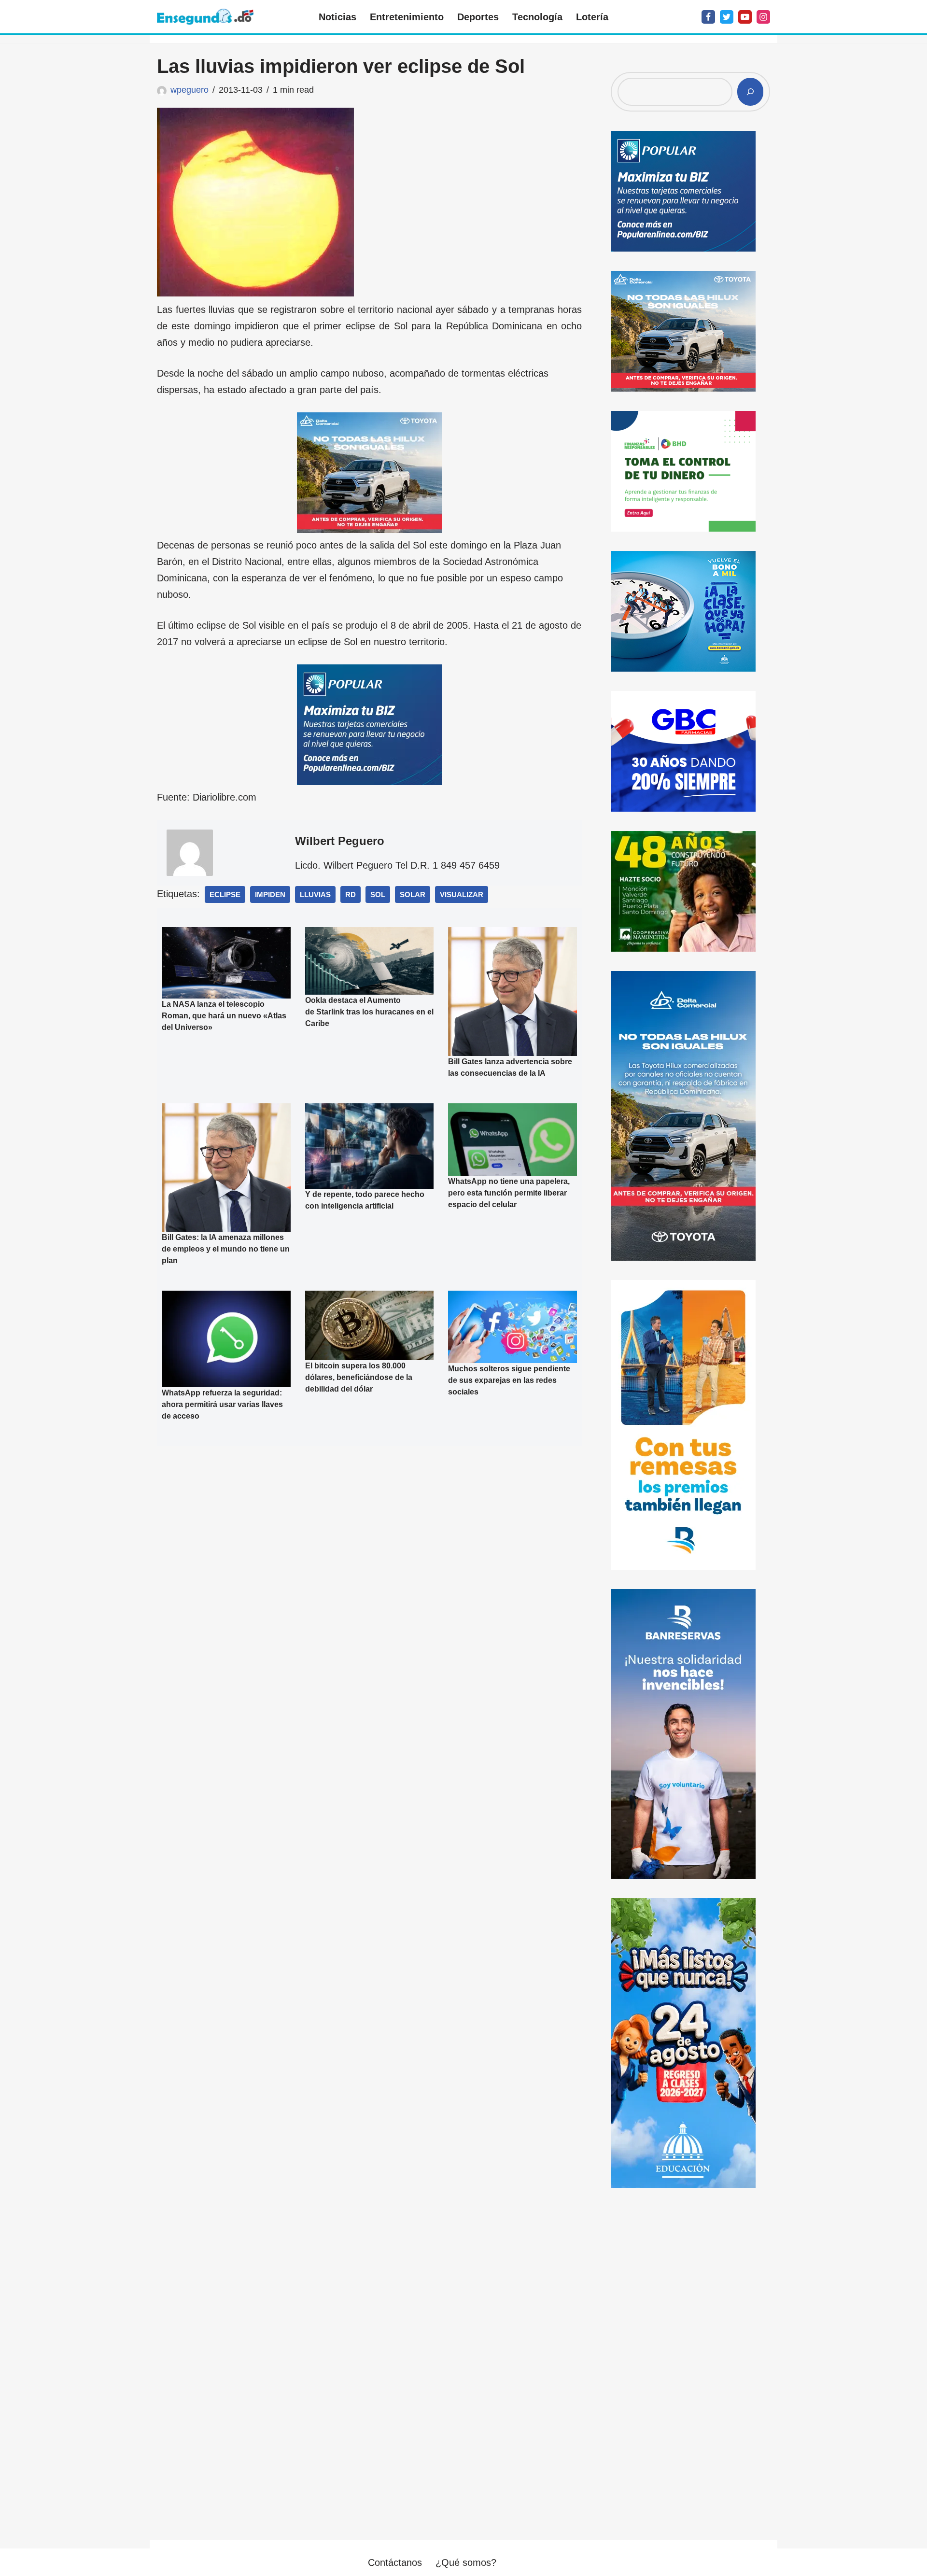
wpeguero (190, 90)
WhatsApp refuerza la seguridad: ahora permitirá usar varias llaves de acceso (222, 1404)
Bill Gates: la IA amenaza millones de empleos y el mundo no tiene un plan (226, 1249)
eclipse (225, 894)
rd (351, 894)
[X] (727, 17)
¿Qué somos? (466, 2562)
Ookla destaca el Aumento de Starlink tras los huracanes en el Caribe (369, 1012)
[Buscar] (750, 92)
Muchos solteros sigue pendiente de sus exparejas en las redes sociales (509, 1380)
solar (413, 894)
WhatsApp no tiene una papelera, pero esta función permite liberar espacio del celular (509, 1193)
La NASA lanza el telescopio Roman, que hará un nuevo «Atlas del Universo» (224, 1016)
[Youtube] (745, 17)
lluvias (315, 894)
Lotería (592, 17)
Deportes (478, 17)
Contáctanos (395, 2562)
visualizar (462, 894)
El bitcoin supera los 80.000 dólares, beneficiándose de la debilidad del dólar (359, 1377)
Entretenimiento (407, 17)
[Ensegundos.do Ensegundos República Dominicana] (205, 17)
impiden (270, 894)
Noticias (337, 17)
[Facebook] (708, 17)
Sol (378, 894)
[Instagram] (763, 17)
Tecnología (537, 17)
